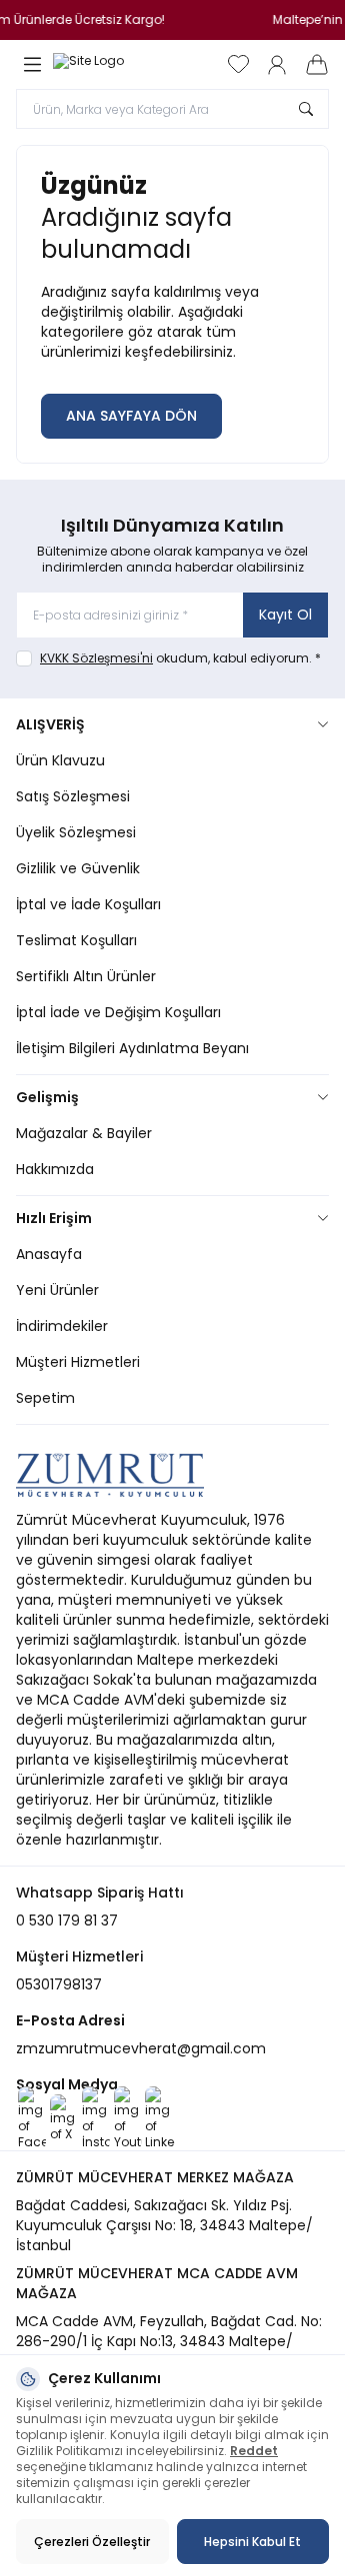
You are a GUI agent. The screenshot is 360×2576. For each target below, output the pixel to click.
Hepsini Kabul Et (252, 2542)
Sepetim (45, 1398)
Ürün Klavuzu (60, 760)
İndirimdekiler (62, 1326)
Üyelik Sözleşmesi (76, 832)
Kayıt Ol (285, 615)
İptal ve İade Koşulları (88, 904)
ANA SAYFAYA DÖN (131, 416)
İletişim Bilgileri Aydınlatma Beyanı (132, 1048)
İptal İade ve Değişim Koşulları (118, 1012)
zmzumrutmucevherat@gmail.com (141, 2048)
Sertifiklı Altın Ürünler (86, 976)
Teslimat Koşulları (76, 940)
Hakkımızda (55, 1169)
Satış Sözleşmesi (73, 796)
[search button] (306, 109)
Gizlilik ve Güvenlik (78, 868)
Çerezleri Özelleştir (92, 2542)
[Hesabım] (277, 65)
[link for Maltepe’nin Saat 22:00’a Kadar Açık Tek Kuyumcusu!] (172, 20)
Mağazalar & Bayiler (84, 1133)
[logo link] (103, 65)
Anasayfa (49, 1254)
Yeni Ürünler (57, 1290)
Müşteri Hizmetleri (78, 1362)
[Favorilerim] (238, 64)
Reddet (254, 2451)
